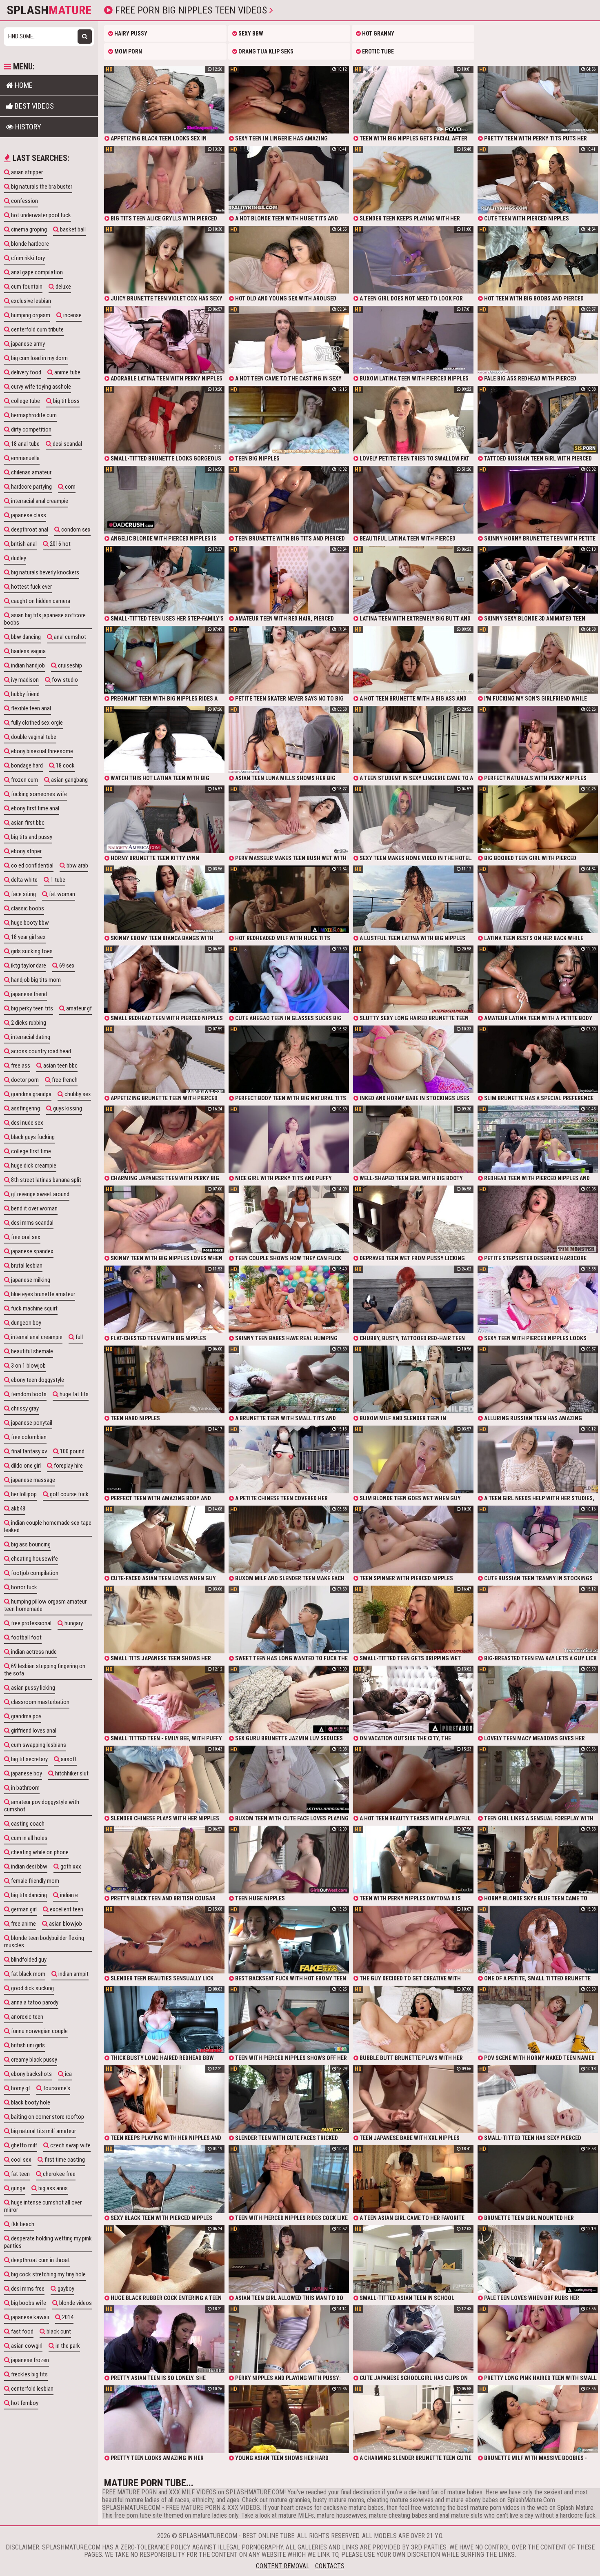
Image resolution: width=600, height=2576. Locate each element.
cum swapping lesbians (38, 1745)
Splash (49, 10)
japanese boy (26, 1773)
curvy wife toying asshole (40, 387)
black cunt (58, 2331)
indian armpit (73, 1974)
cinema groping (28, 229)
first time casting (64, 2160)
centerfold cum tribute (37, 329)
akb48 (18, 1508)
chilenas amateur (31, 472)
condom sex (75, 529)
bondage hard (26, 765)
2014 (67, 2317)
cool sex (21, 2160)
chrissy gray (24, 1408)
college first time (30, 1151)
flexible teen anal (30, 708)
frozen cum (24, 780)
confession (24, 201)
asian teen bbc (60, 1066)
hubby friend (25, 694)
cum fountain (26, 287)
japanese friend (28, 994)
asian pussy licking (32, 1688)
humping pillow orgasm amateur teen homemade (45, 1605)
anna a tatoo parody (34, 2002)
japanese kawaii (29, 2317)
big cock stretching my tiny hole (48, 2274)
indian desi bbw (29, 1866)
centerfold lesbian (32, 2389)
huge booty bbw (29, 923)
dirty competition (31, 429)
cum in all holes (29, 1838)
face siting (23, 894)
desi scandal (67, 444)
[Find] (85, 37)
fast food (22, 2331)
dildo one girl (25, 1466)
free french (64, 1080)
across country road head (40, 1051)
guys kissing (67, 1108)
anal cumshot (69, 637)
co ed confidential (32, 865)
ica (68, 2074)
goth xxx (70, 1866)
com (70, 487)
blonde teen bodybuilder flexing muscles (44, 1942)
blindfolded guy (28, 1960)
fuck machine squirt (34, 1308)
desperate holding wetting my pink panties (48, 2242)
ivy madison (24, 680)
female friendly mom (34, 1881)
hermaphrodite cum (33, 415)
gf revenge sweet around (40, 1194)
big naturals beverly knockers (44, 572)
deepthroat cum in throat (40, 2260)
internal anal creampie (36, 1337)
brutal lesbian (26, 1266)
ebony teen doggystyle (37, 1380)
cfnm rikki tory (27, 258)
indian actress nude (33, 1652)
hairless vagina (28, 651)
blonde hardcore (29, 244)
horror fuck (23, 1587)
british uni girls (27, 2045)
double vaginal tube (33, 737)
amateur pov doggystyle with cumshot (42, 1806)
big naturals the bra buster (41, 187)
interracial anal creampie (39, 501)
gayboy (65, 2289)
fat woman (61, 894)
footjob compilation (34, 1573)
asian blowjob (65, 1924)
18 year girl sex (28, 937)
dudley (18, 558)
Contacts (330, 2566)
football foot (26, 1637)
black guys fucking (32, 1137)
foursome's (56, 2088)
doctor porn (24, 1080)
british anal (23, 544)
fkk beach (22, 2224)
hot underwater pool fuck (40, 215)
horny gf (20, 2088)
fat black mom (28, 1974)
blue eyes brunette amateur (42, 1294)
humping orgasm (30, 315)
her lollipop (23, 1494)
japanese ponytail (31, 1423)
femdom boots (28, 1394)
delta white (24, 880)
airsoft (68, 1759)
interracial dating (30, 1037)
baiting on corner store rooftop (47, 2117)
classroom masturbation (40, 1702)
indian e (68, 1895)
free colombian (28, 1437)
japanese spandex (32, 1251)
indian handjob (27, 665)
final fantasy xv (28, 1451)
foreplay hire (68, 1466)
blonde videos (75, 2303)
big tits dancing (28, 1895)
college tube (25, 401)
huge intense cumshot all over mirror (43, 2206)
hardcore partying (31, 487)
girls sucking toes (31, 951)
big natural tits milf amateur (43, 2131)
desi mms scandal (32, 1223)
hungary (73, 1623)
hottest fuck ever (31, 587)
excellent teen (66, 1909)
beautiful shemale (31, 1351)
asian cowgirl (26, 2346)
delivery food (26, 372)
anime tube (67, 372)
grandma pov (26, 1716)
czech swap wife (70, 2145)
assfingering (25, 1108)
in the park (67, 2346)
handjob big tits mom (35, 980)
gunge (18, 2188)
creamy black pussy (33, 2060)
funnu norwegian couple (39, 2031)
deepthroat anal (29, 529)
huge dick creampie (33, 1166)
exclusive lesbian (30, 301)
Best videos (33, 106)
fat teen (20, 2174)
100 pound (72, 1451)
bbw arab (77, 865)
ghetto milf (23, 2145)
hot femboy (24, 2403)
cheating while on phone (39, 1852)
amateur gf (78, 1008)
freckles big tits (29, 2374)
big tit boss (66, 401)
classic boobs (27, 908)
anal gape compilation (36, 272)
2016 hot (60, 544)
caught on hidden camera (40, 601)
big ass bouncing (30, 1544)
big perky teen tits (31, 1008)
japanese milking (30, 1280)
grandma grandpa (31, 1094)
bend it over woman (34, 1208)
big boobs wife (28, 2303)
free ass (20, 1066)
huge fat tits (73, 1394)
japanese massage (32, 1480)
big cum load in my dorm (39, 358)
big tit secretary (29, 1759)
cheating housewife (34, 1559)
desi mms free (27, 2289)
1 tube (57, 880)
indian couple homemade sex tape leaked (48, 1526)
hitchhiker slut (71, 1773)
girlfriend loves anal (33, 1731)
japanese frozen (29, 2360)
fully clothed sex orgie (36, 723)
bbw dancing (25, 637)
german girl (23, 1909)
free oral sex (25, 1237)
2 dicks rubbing (28, 1023)
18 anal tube (25, 444)
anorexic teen (27, 2017)
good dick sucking (32, 1988)
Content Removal (283, 2566)
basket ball (72, 229)
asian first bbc (27, 823)
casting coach (27, 1824)
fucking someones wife (38, 794)
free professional (31, 1623)
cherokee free (59, 2174)
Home (23, 85)
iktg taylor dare (28, 965)
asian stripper (26, 172)
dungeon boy (26, 1323)
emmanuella (25, 458)
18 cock (65, 765)
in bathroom (25, 1788)
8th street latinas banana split (46, 1180)
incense (72, 315)
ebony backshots (31, 2074)
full (79, 1337)
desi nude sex (27, 1123)
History (27, 127)
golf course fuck (69, 1494)
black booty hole (30, 2102)
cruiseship (69, 665)
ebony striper (26, 851)
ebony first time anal (34, 808)
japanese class (28, 515)
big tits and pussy (31, 837)
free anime (23, 1924)
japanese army (27, 344)
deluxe (63, 287)
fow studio (64, 680)
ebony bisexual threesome (41, 751)
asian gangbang (69, 780)
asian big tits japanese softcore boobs (45, 619)
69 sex (66, 965)
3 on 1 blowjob (28, 1366)
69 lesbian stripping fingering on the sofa (45, 1670)
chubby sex (77, 1094)
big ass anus (52, 2188)
